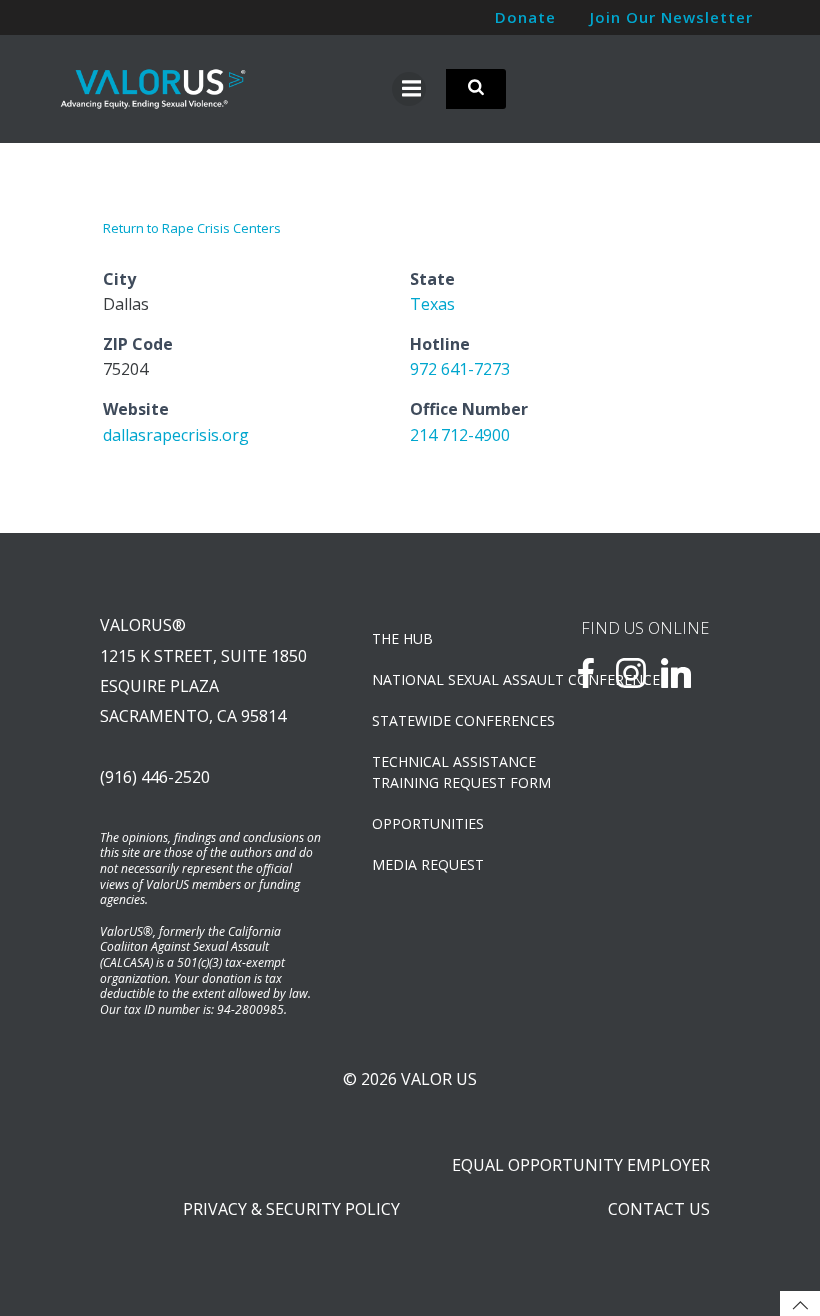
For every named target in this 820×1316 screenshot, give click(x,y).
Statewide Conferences (446, 720)
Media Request (428, 864)
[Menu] (409, 89)
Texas (432, 304)
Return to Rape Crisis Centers (192, 228)
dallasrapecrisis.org (176, 435)
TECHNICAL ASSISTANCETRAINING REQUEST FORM (446, 772)
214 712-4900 (460, 435)
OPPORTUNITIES (428, 823)
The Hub (402, 638)
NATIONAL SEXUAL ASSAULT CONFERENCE (446, 679)
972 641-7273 (460, 369)
